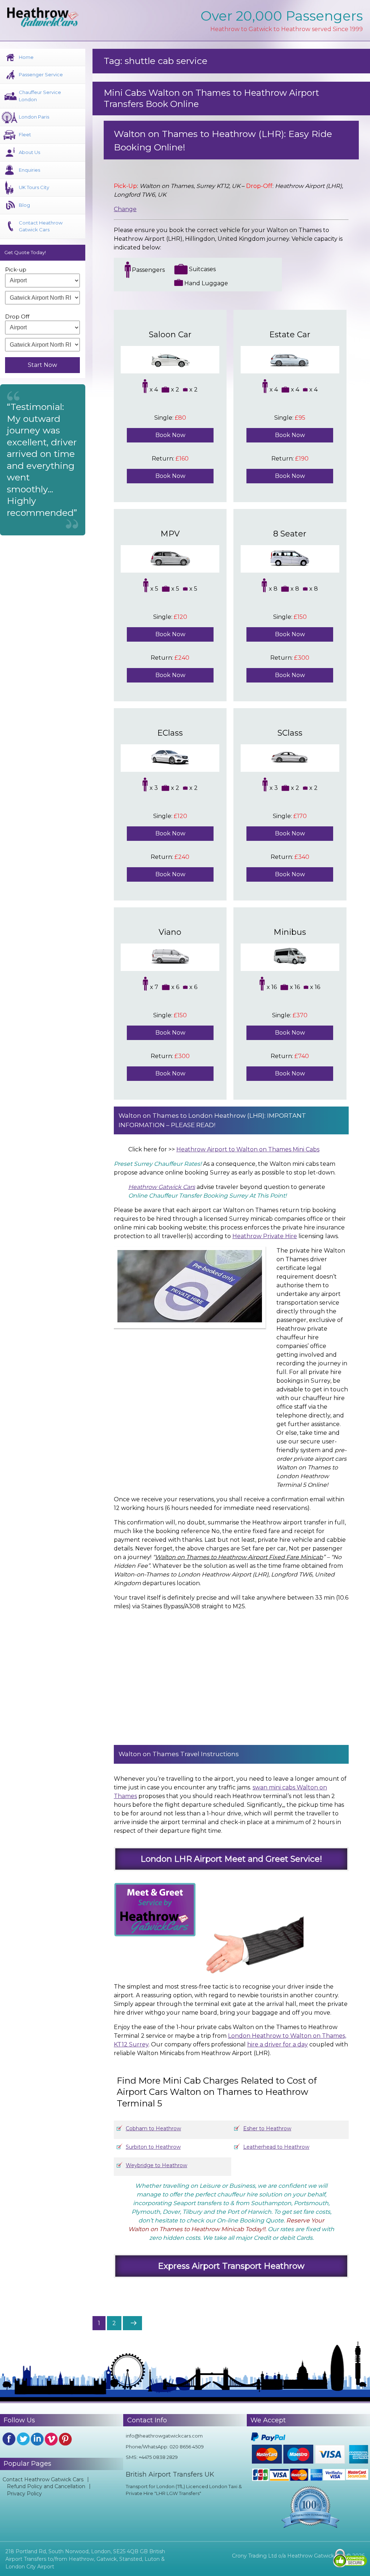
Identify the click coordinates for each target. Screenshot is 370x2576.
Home (26, 57)
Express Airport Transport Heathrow (231, 2266)
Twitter (23, 2439)
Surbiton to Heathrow (153, 2147)
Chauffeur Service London (40, 96)
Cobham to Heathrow (153, 2128)
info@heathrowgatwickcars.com (164, 2436)
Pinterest (65, 2439)
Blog (24, 205)
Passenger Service (41, 74)
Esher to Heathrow (267, 2128)
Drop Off (17, 316)
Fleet (25, 134)
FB (9, 2439)
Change (125, 209)
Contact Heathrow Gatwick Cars (41, 226)
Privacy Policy (24, 2494)
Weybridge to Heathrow (156, 2165)
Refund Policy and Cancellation (46, 2486)
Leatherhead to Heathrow (276, 2147)
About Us (29, 152)
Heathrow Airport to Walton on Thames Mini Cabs (248, 1149)
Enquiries (29, 170)
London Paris (34, 117)
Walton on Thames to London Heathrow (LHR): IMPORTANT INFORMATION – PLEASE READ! (212, 1120)
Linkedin (37, 2439)
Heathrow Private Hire (265, 1236)
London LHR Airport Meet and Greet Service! (231, 1859)
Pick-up (16, 269)
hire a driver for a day (277, 2044)
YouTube (51, 2439)
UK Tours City (34, 187)
